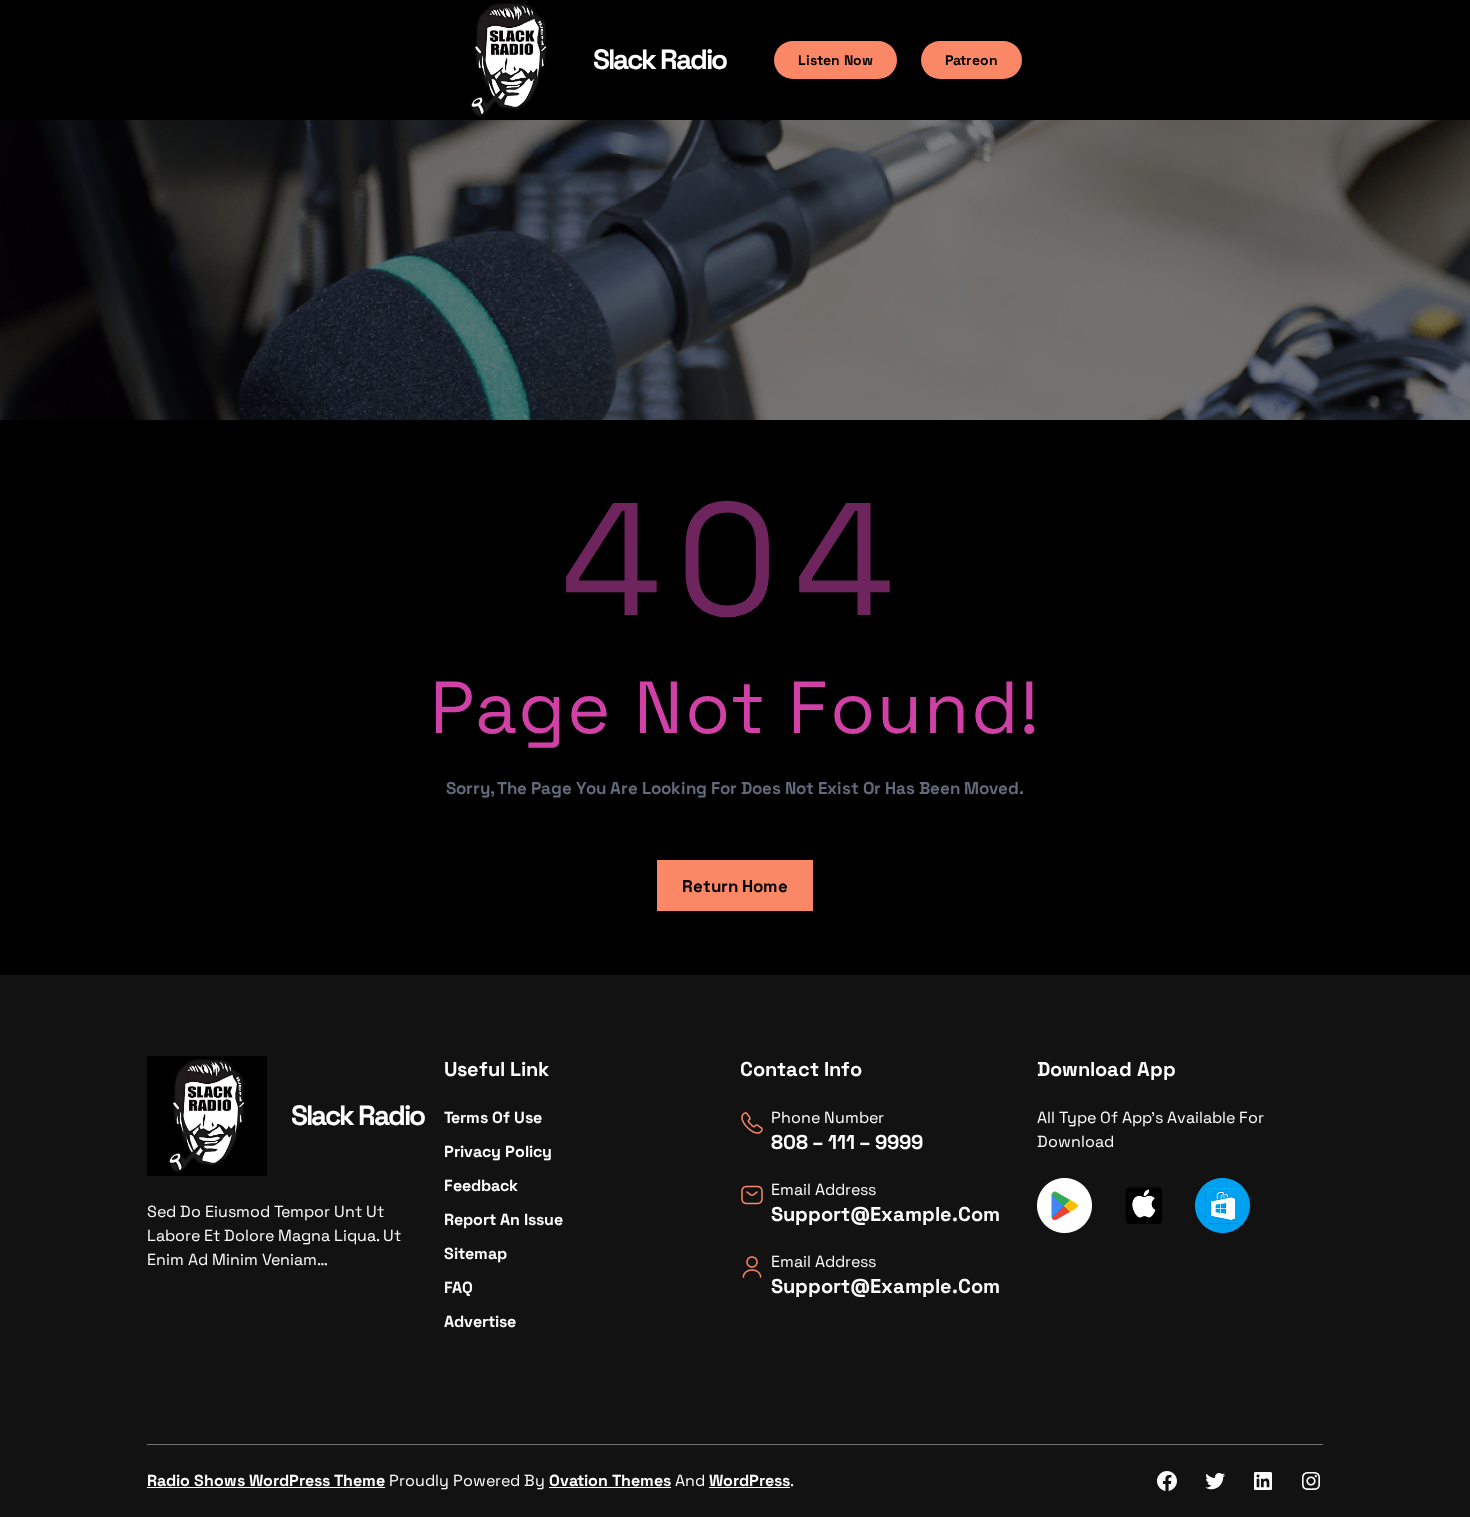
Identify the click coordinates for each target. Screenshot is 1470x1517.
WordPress (749, 1480)
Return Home (735, 886)
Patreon (971, 60)
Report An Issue (503, 1219)
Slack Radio (659, 59)
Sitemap (475, 1253)
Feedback (481, 1185)
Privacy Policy (498, 1151)
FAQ (458, 1287)
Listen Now (835, 60)
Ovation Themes (610, 1480)
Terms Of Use (493, 1117)
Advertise (480, 1321)
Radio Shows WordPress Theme (266, 1480)
